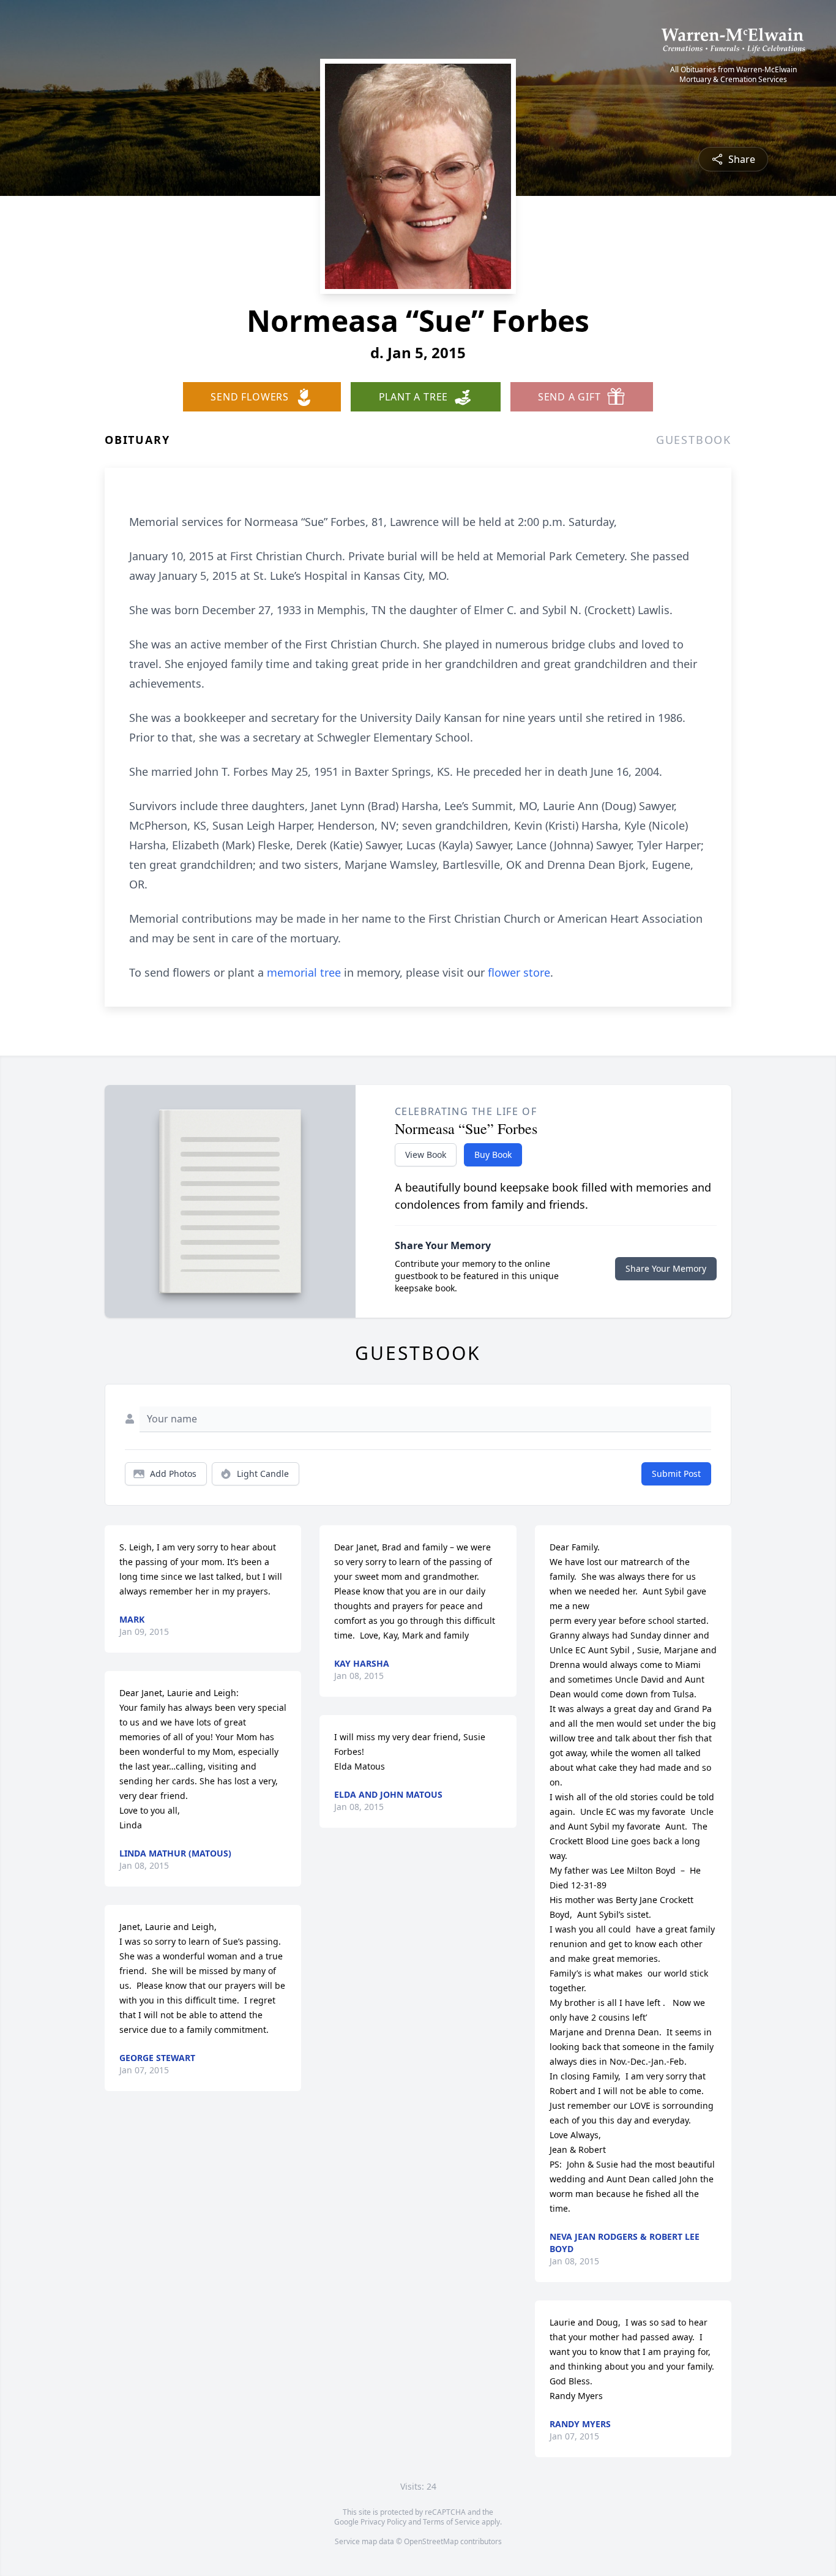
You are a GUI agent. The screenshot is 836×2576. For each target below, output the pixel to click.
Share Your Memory (666, 1268)
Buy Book (493, 1155)
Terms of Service (451, 2522)
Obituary (137, 440)
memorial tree (304, 972)
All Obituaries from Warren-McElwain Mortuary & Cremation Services (733, 75)
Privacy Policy (383, 2522)
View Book (426, 1155)
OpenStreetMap (431, 2541)
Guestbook (694, 440)
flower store (519, 972)
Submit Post (676, 1474)
